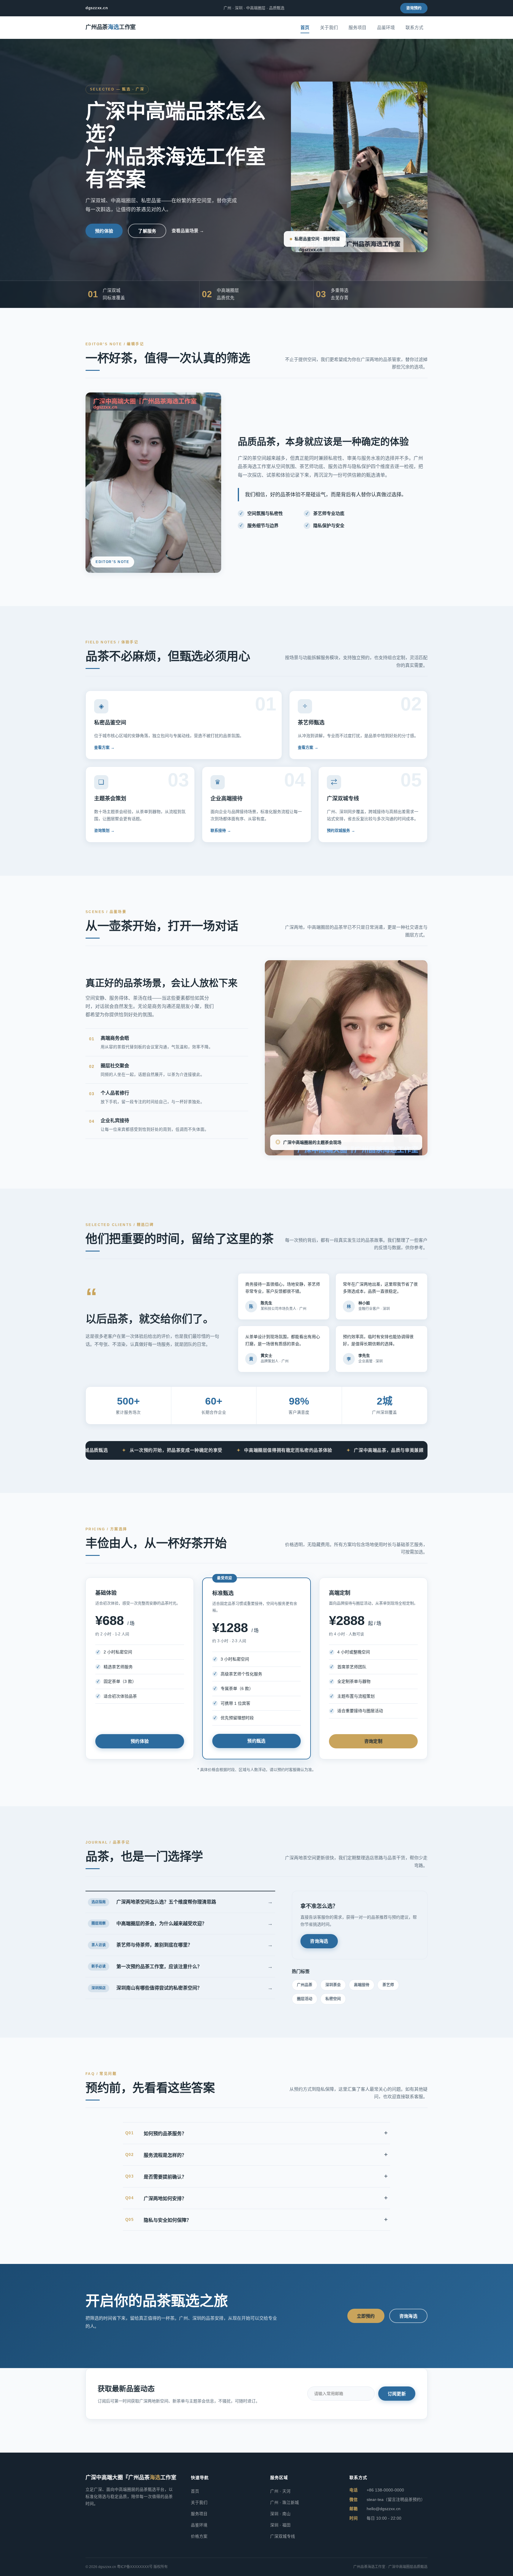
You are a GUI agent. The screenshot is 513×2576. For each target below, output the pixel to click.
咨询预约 (414, 8)
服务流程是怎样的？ (256, 2154)
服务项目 (357, 27)
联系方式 (414, 27)
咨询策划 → (104, 830)
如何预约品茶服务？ (256, 2133)
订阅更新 (397, 2394)
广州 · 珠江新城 (285, 2503)
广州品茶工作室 (111, 27)
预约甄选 (256, 1741)
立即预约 (366, 2316)
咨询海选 (319, 1941)
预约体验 (104, 231)
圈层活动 (305, 1999)
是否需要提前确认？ (256, 2176)
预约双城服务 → (341, 830)
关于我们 (329, 27)
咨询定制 (373, 1741)
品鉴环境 (386, 27)
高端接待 (362, 1985)
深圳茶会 (333, 1985)
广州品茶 (305, 1985)
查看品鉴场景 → (188, 231)
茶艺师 (388, 1985)
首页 (305, 27)
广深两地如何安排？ (256, 2198)
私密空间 (333, 1999)
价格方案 (199, 2536)
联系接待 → (221, 830)
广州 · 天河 (280, 2491)
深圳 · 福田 (280, 2525)
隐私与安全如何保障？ (256, 2219)
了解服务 (147, 231)
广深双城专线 (283, 2536)
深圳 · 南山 (280, 2514)
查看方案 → (104, 747)
